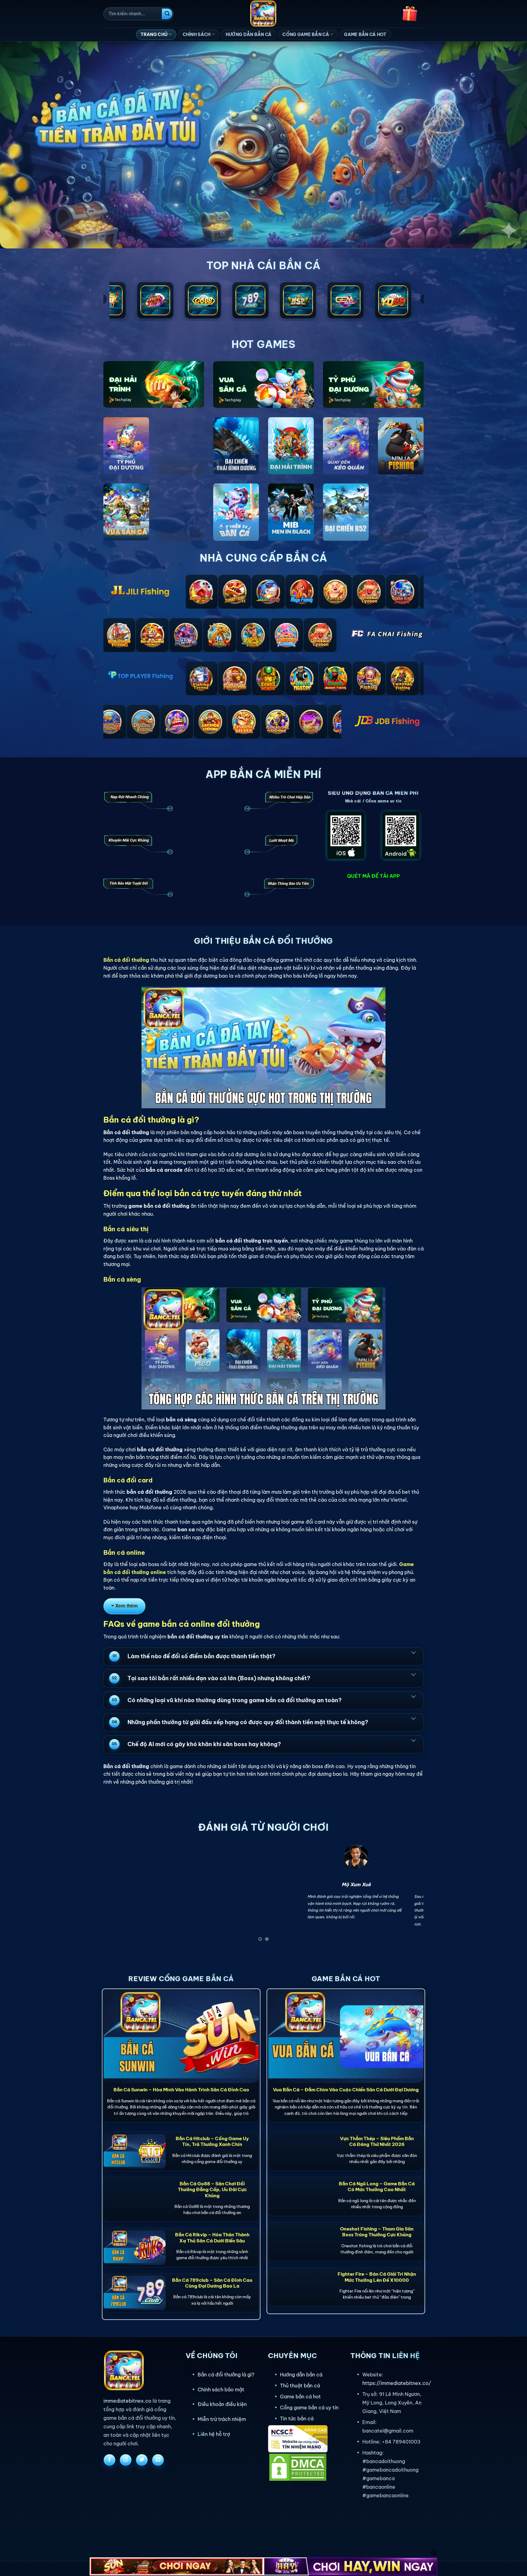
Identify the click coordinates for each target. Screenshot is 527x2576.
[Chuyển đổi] (413, 1652)
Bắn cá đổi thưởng (126, 960)
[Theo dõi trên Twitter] (142, 2460)
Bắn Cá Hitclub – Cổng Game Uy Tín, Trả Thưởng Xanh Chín (212, 2141)
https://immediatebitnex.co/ (397, 2383)
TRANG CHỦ (154, 34)
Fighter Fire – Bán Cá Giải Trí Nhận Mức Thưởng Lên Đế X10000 (377, 2277)
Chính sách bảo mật (221, 2390)
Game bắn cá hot (300, 2397)
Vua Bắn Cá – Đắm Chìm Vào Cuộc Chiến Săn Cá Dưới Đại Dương (346, 2090)
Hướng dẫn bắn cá (301, 2375)
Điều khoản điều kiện (222, 2404)
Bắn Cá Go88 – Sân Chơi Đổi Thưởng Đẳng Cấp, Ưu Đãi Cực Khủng (212, 2189)
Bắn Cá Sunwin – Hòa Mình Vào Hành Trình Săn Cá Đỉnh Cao (181, 2090)
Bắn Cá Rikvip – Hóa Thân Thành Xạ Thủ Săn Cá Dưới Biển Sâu (212, 2238)
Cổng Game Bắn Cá (306, 34)
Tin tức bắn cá (297, 2419)
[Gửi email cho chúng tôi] (158, 2460)
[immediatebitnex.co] (264, 14)
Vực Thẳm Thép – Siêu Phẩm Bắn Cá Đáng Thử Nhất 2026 (377, 2141)
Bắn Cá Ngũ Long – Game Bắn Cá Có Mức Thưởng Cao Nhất (377, 2187)
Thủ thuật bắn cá (300, 2386)
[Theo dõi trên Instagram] (126, 2460)
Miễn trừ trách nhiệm (222, 2419)
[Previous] (117, 1895)
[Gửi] (167, 14)
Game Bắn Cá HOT (365, 34)
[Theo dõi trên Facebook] (109, 2460)
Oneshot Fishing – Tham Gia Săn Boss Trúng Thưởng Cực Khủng (377, 2232)
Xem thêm (127, 1606)
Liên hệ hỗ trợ (214, 2434)
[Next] (410, 1895)
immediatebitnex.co (127, 2401)
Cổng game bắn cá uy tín (309, 2408)
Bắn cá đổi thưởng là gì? (226, 2375)
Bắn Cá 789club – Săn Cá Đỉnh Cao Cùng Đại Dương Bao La (212, 2283)
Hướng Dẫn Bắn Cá (249, 34)
